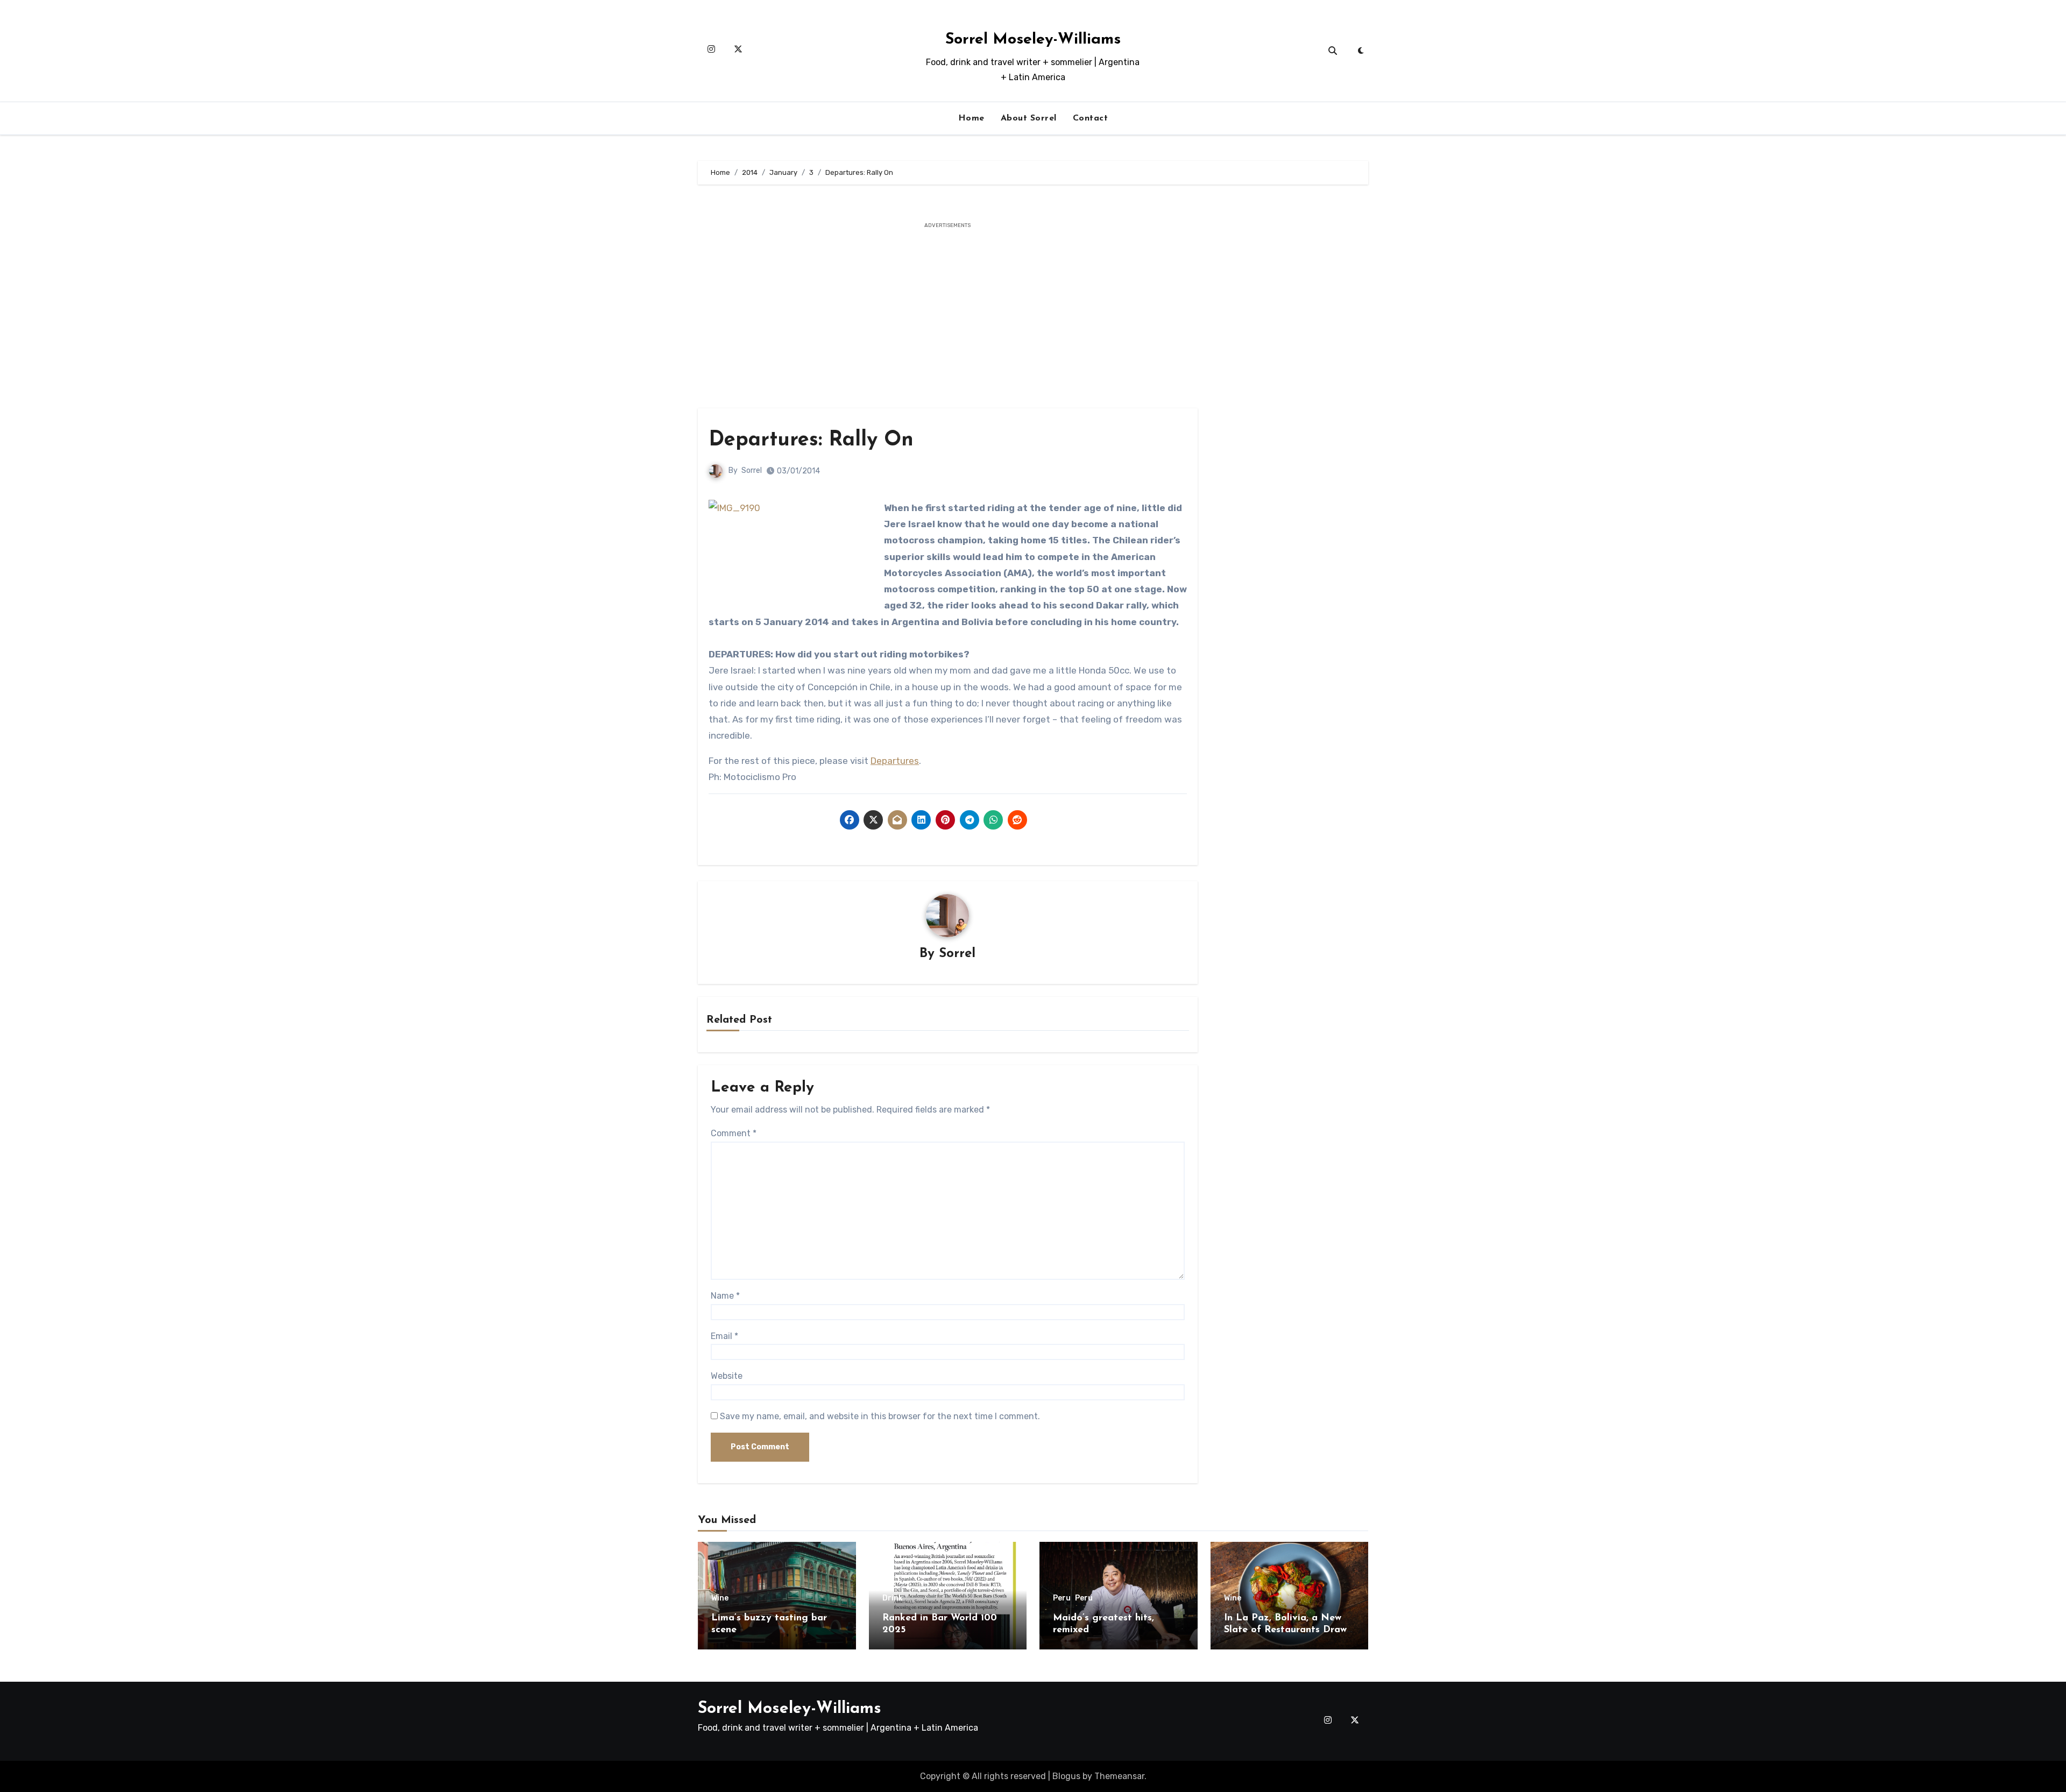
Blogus (1066, 1776)
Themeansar (1119, 1776)
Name (725, 1296)
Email (724, 1336)
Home (971, 118)
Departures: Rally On (811, 440)
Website (727, 1376)
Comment (734, 1133)
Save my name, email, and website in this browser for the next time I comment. (880, 1416)
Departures (895, 761)
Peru (1062, 1598)
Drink (893, 1598)
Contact (1091, 118)
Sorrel (752, 470)
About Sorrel (1029, 118)
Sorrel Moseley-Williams (1033, 40)
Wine (720, 1598)
